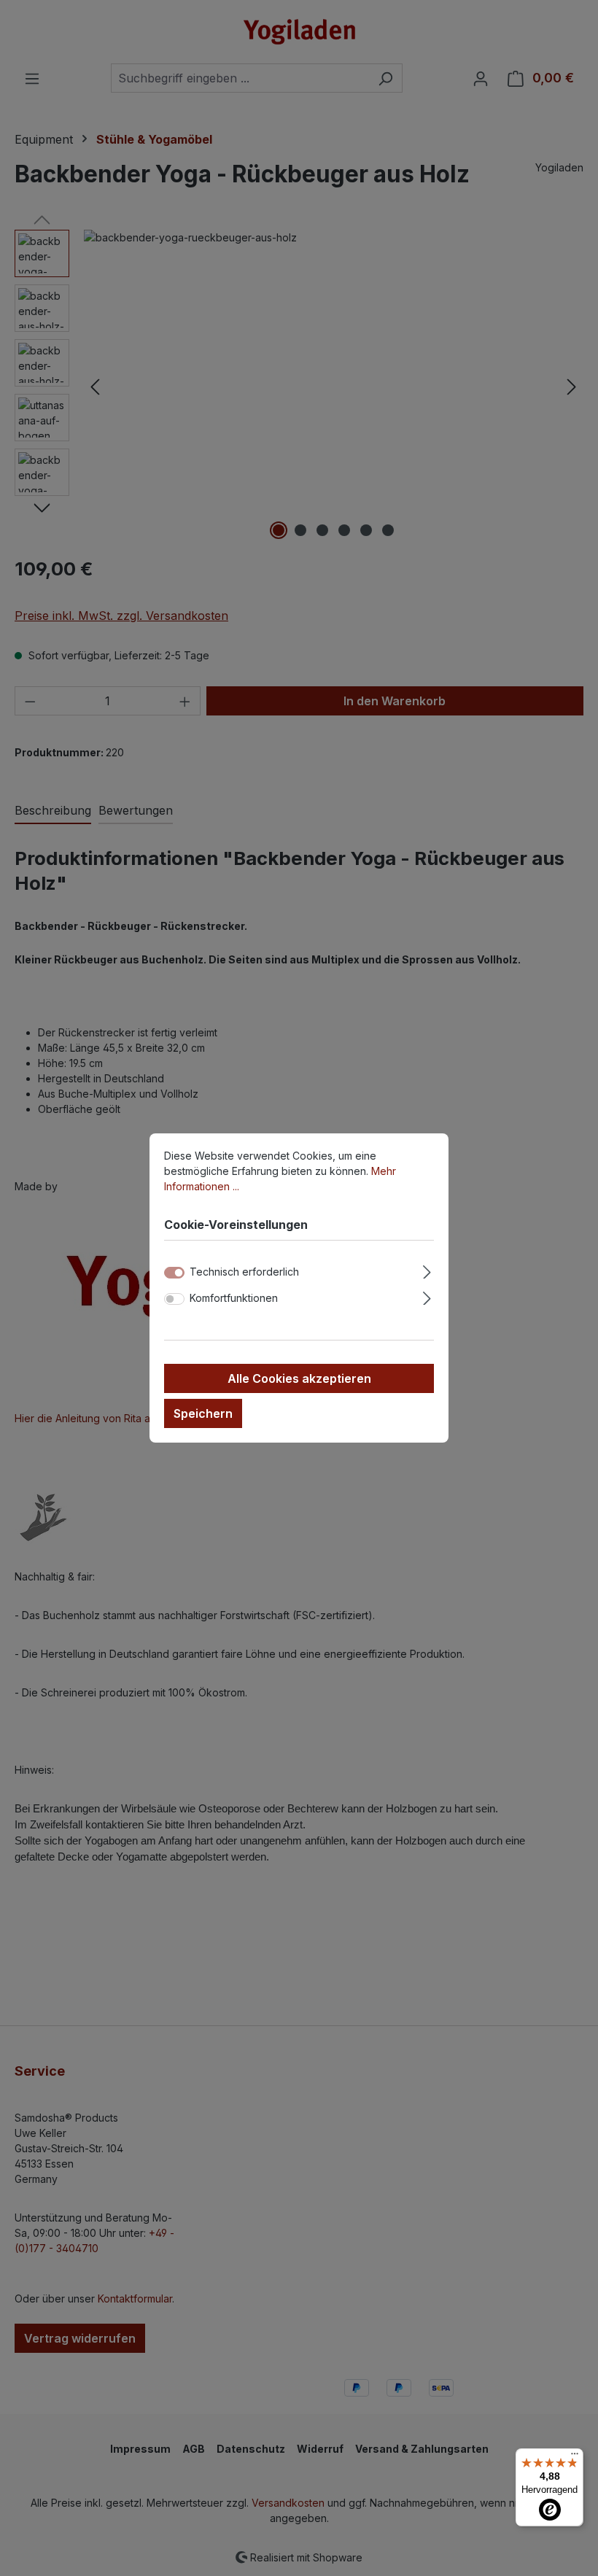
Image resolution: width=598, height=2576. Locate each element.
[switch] (174, 1299)
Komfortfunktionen (234, 1298)
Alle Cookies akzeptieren (299, 1378)
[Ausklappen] (427, 1270)
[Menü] (575, 2457)
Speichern (203, 1413)
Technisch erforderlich (244, 1272)
